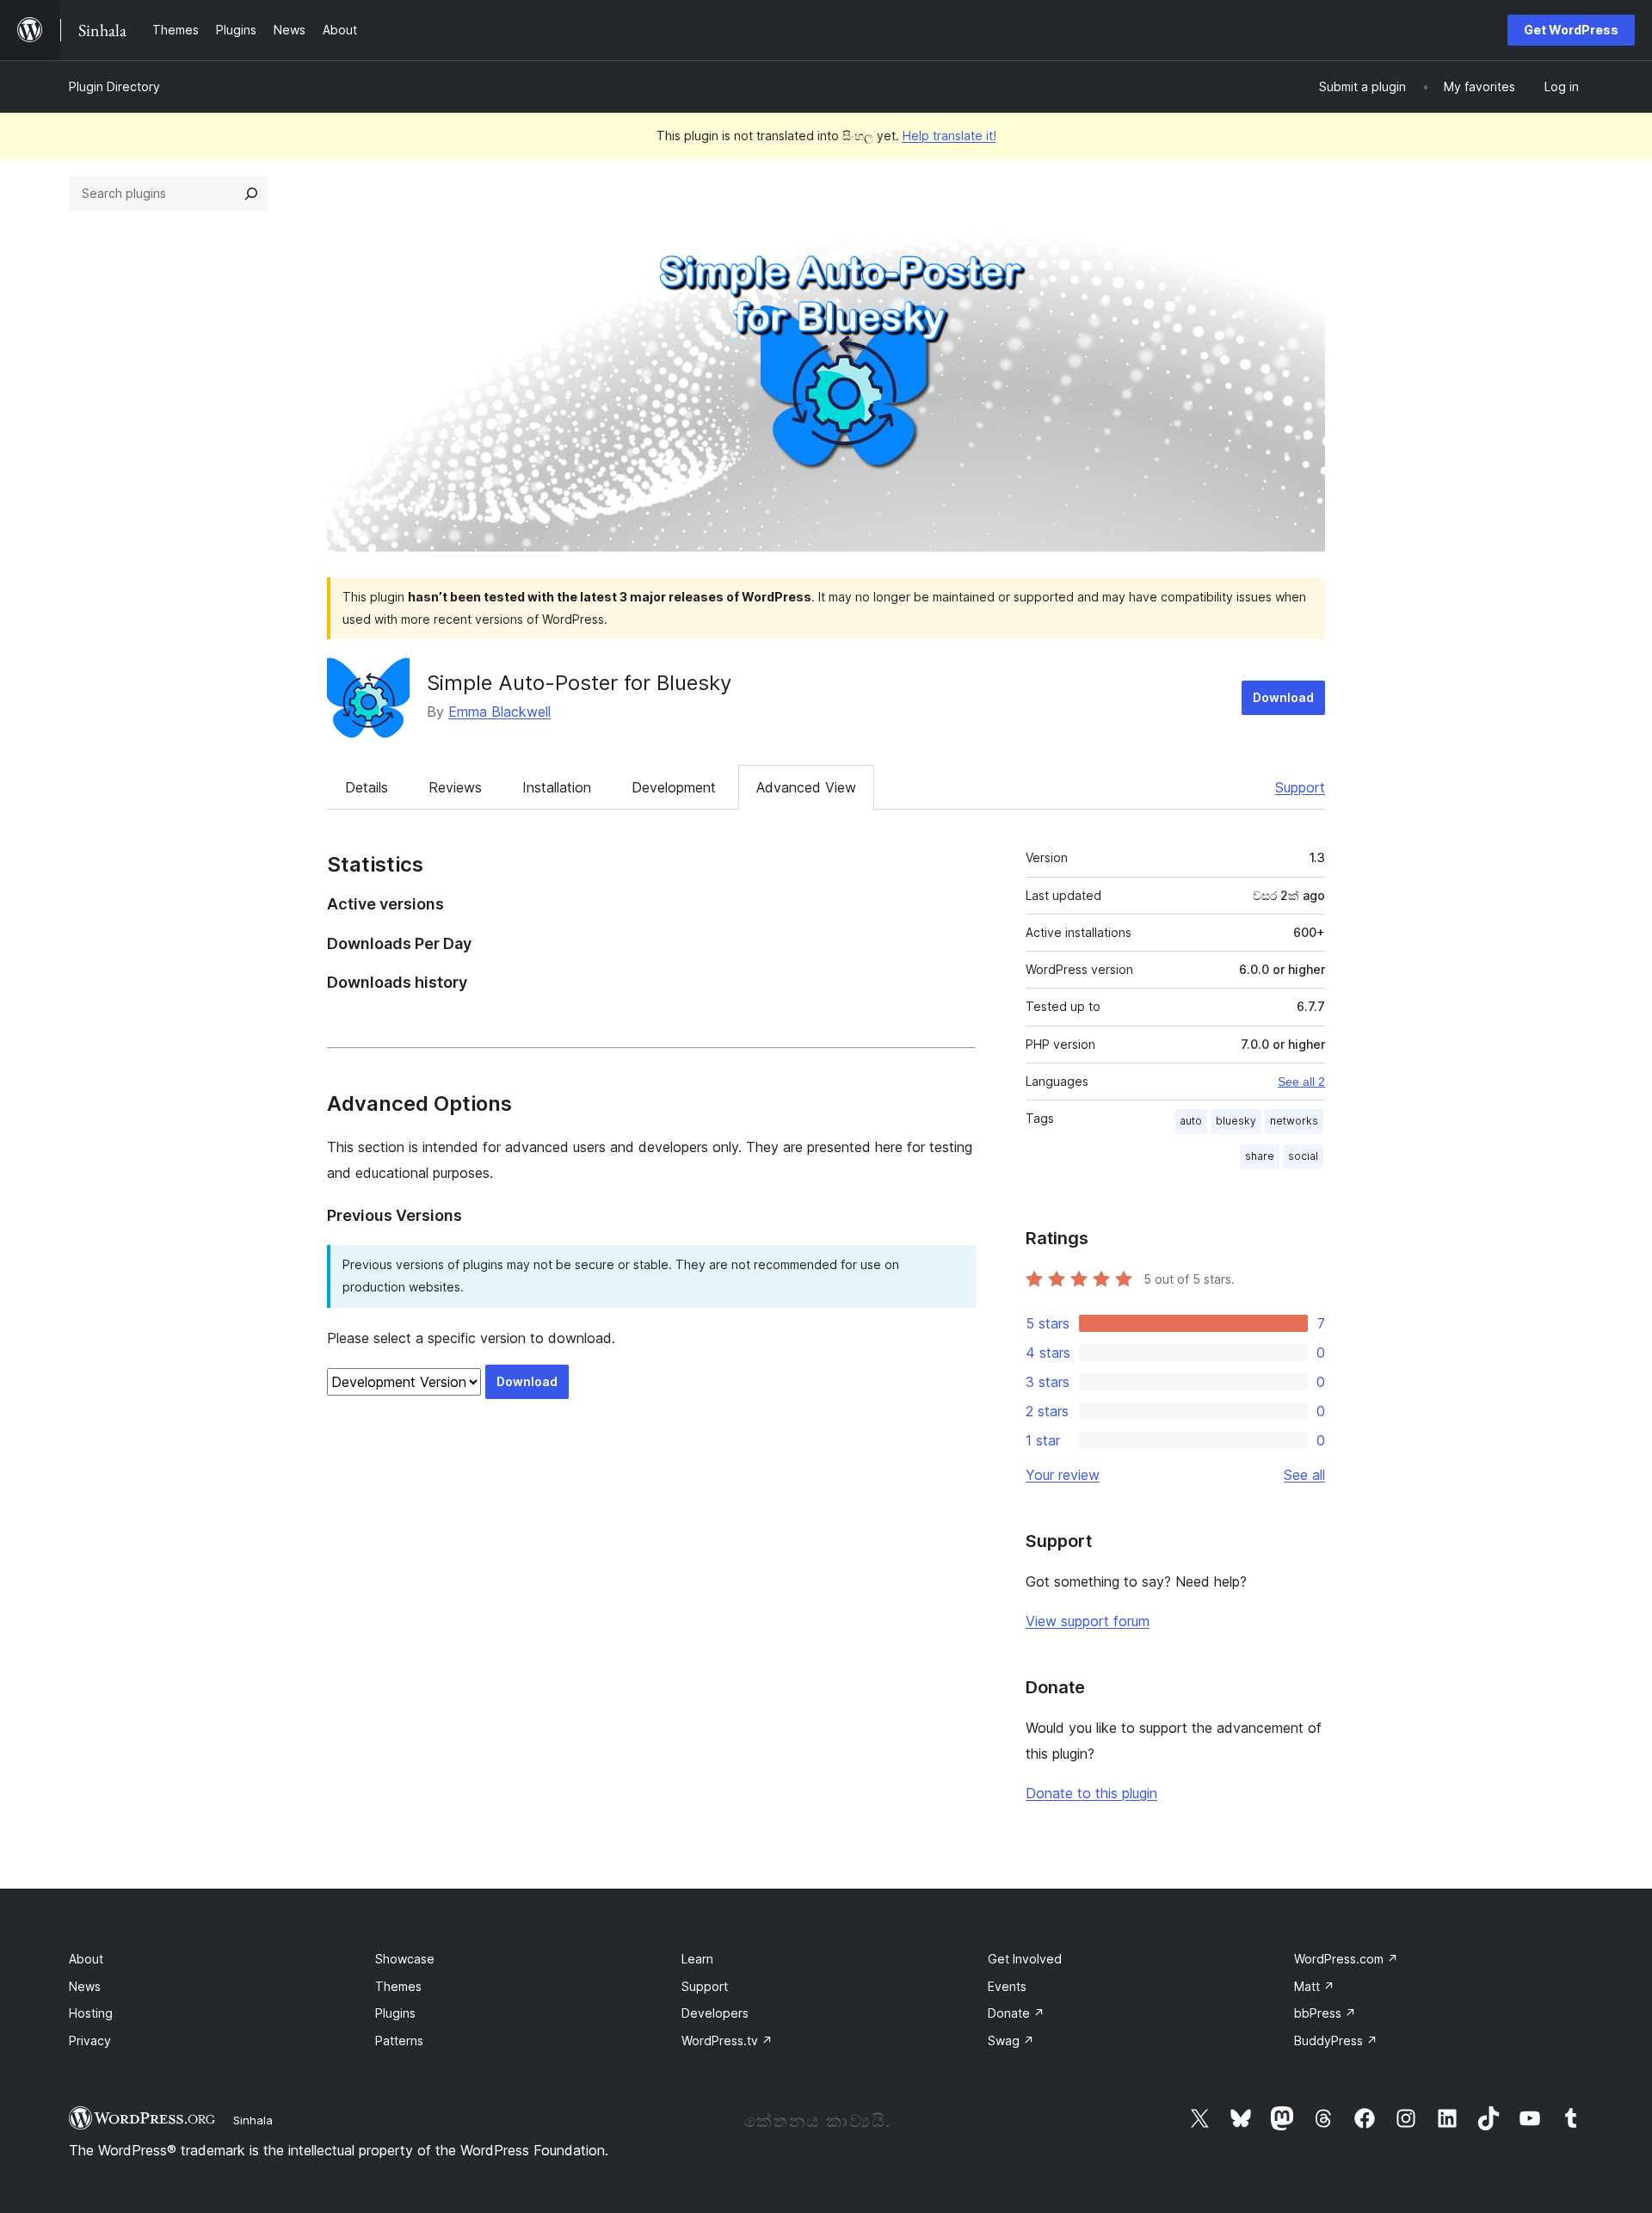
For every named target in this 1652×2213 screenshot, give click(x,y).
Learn (697, 1959)
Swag (1011, 2040)
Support (1300, 787)
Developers (715, 2013)
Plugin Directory (114, 86)
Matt (1314, 1986)
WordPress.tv (727, 2040)
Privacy (90, 2040)
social (1303, 1156)
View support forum (1088, 1621)
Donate (1016, 2013)
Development (674, 787)
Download (1283, 697)
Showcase (405, 1959)
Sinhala (253, 2120)
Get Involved (1025, 1959)
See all (1304, 1475)
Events (1007, 1986)
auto (1191, 1121)
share (1260, 1156)
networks (1294, 1121)
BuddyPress (1336, 2040)
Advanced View (806, 787)
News (85, 1986)
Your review (1063, 1475)
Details (367, 787)
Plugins (395, 2013)
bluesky (1236, 1121)
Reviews (455, 787)
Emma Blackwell (499, 712)
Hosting (91, 2013)
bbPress (1325, 2013)
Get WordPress (1571, 30)
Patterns (399, 2040)
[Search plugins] (251, 194)
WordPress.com (1346, 1959)
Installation (557, 787)
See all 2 (1301, 1082)
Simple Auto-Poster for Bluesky (579, 683)
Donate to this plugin (1091, 1793)
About (86, 1959)
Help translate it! (949, 136)
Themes (398, 1986)
